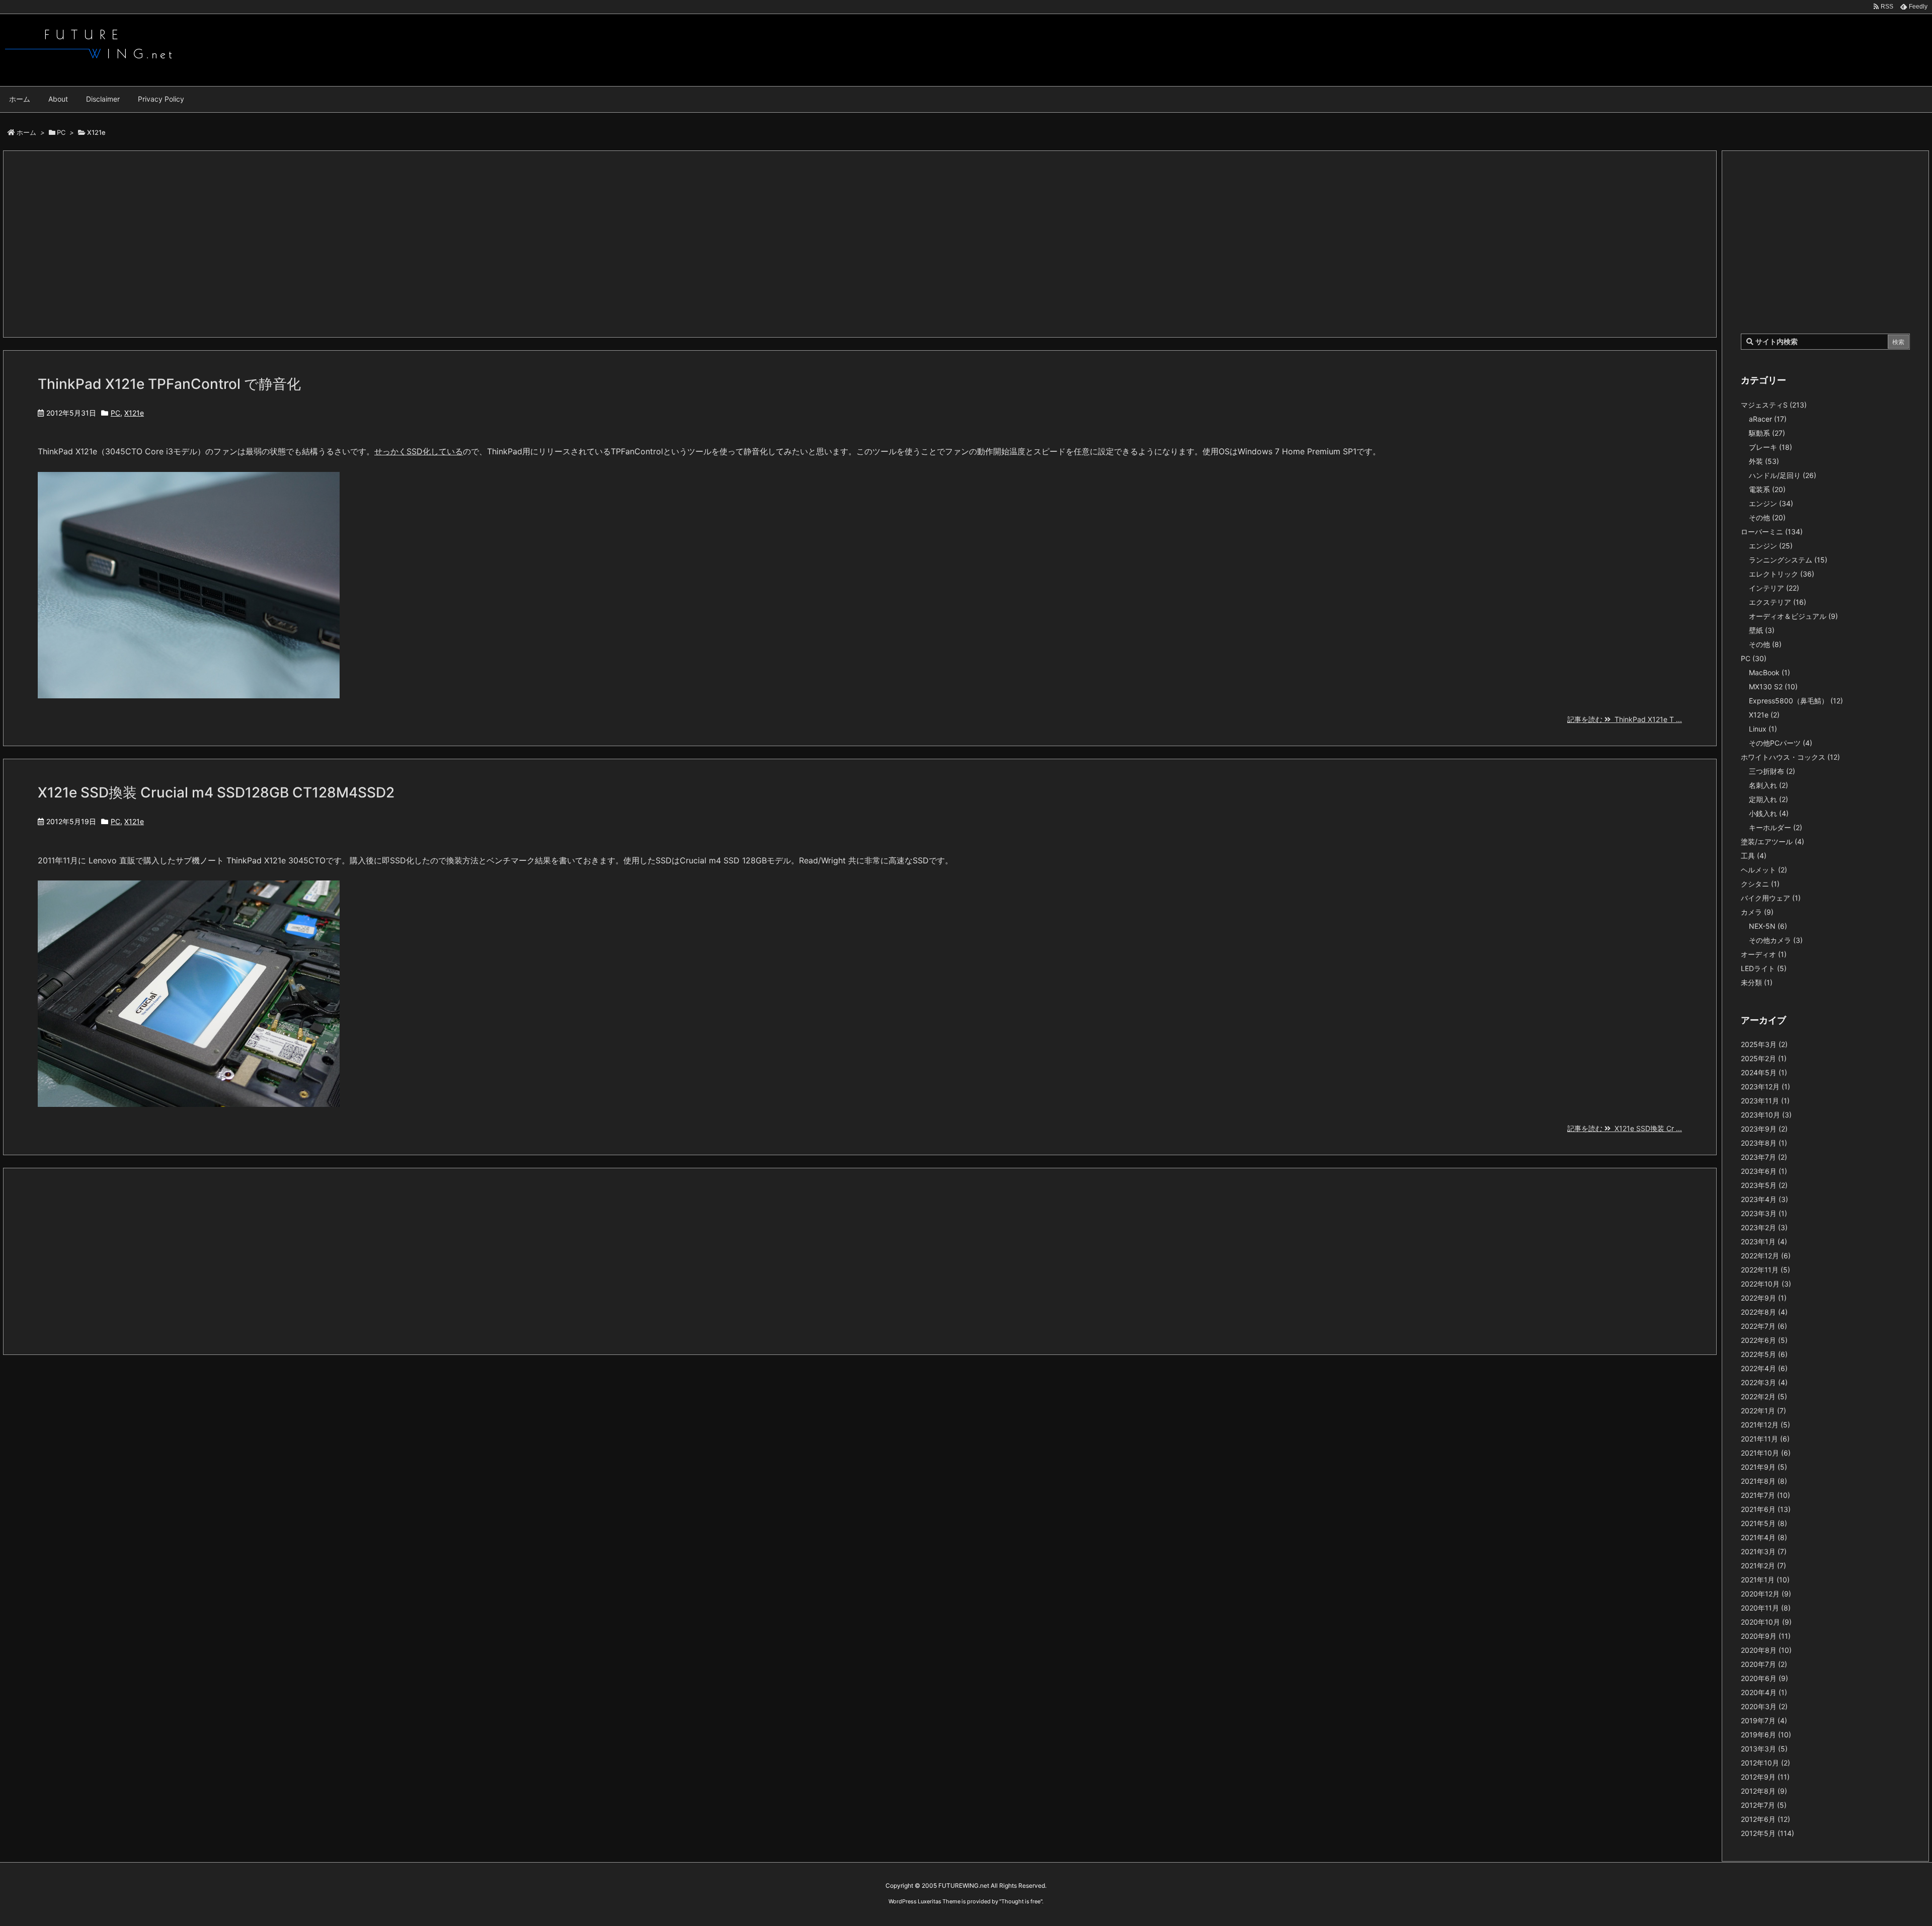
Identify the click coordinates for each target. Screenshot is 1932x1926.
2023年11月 (1765, 1101)
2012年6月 (1765, 1819)
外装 (1764, 461)
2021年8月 (1764, 1481)
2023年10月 (1766, 1115)
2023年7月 (1764, 1157)
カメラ (1757, 912)
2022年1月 (1763, 1411)
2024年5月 (1764, 1072)
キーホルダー (1776, 827)
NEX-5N (1768, 926)
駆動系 (1767, 433)
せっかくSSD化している (419, 451)
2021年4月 (1764, 1537)
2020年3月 (1764, 1706)
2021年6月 (1766, 1509)
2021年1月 (1765, 1580)
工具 (1754, 856)
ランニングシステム (1788, 560)
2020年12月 (1766, 1594)
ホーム (26, 132)
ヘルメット (1764, 870)
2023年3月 (1764, 1213)
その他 (1767, 517)
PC (61, 132)
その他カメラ (1776, 940)
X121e (134, 413)
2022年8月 (1764, 1312)
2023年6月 (1764, 1171)
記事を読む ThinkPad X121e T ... (1625, 719)
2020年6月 (1764, 1678)
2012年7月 (1764, 1805)
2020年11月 (1766, 1608)
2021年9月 (1764, 1467)
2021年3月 (1764, 1551)
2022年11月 (1765, 1270)
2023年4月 (1764, 1199)
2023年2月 (1764, 1227)
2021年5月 (1764, 1523)
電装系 (1767, 489)
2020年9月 (1766, 1636)
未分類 (1757, 982)
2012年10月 (1765, 1763)
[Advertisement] (340, 244)
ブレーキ (1770, 447)
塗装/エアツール (1773, 841)
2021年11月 (1765, 1439)
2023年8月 (1764, 1143)
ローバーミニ (1772, 532)
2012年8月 (1764, 1791)
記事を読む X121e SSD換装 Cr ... (1625, 1128)
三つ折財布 (1772, 771)
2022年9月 (1764, 1298)
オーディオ (1764, 954)
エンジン (1771, 503)
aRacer (1768, 419)
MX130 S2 (1773, 687)
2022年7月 (1764, 1326)
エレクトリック (1782, 574)
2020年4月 (1764, 1692)
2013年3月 (1764, 1749)
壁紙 (1762, 630)
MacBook (1769, 672)
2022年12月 (1766, 1256)
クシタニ (1760, 884)
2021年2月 (1763, 1566)
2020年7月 (1764, 1664)
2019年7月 (1764, 1720)
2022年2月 (1764, 1396)
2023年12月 (1765, 1087)
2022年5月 (1764, 1354)
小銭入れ (1769, 813)
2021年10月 (1766, 1453)
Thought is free (1021, 1901)
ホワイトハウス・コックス (1790, 757)
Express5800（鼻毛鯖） (1796, 701)
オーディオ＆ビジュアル (1793, 616)
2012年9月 (1765, 1777)
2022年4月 (1764, 1368)
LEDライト (1764, 968)
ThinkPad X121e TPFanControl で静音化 (169, 384)
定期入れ (1768, 799)
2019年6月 (1766, 1735)
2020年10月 (1766, 1622)
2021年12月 (1765, 1425)
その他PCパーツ (1781, 743)
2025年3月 (1764, 1044)
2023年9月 (1764, 1129)
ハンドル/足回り (1783, 475)
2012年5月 (1767, 1833)
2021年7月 (1765, 1495)
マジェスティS (1774, 405)
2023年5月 (1764, 1185)
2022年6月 (1764, 1340)
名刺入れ (1768, 785)
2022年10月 (1766, 1284)
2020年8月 (1766, 1650)
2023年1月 (1764, 1241)
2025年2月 (1764, 1058)
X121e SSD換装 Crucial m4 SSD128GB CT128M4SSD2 (216, 792)
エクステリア (1778, 602)
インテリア (1774, 588)
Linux (1763, 729)
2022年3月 (1764, 1382)
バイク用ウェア (1771, 898)
